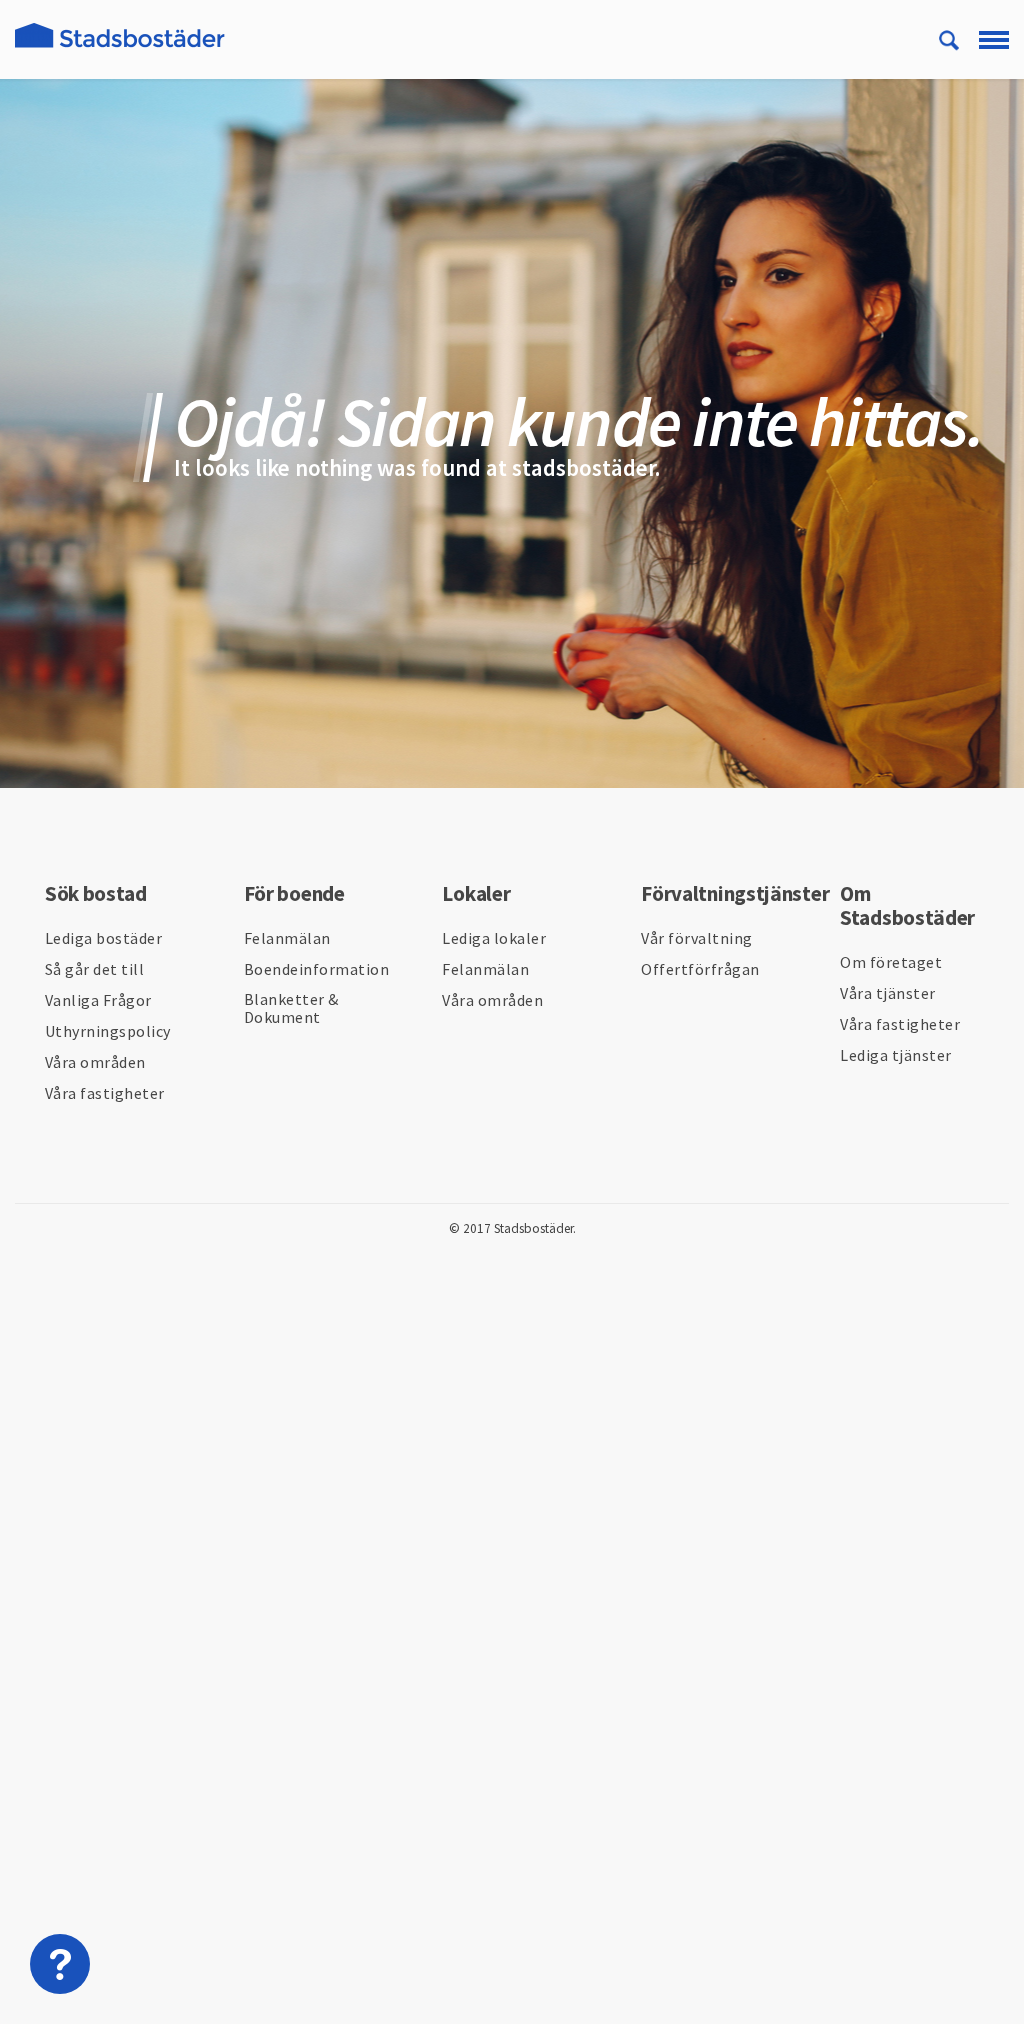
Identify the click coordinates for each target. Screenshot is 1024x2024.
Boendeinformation (317, 969)
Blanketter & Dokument (291, 1008)
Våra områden (95, 1062)
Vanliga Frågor (98, 1000)
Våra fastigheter (105, 1093)
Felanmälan (287, 938)
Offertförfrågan (700, 969)
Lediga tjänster (896, 1055)
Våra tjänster (888, 993)
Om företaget (891, 962)
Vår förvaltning (697, 938)
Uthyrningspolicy (108, 1031)
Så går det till (95, 969)
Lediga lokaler (494, 938)
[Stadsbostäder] (120, 47)
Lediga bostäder (104, 938)
